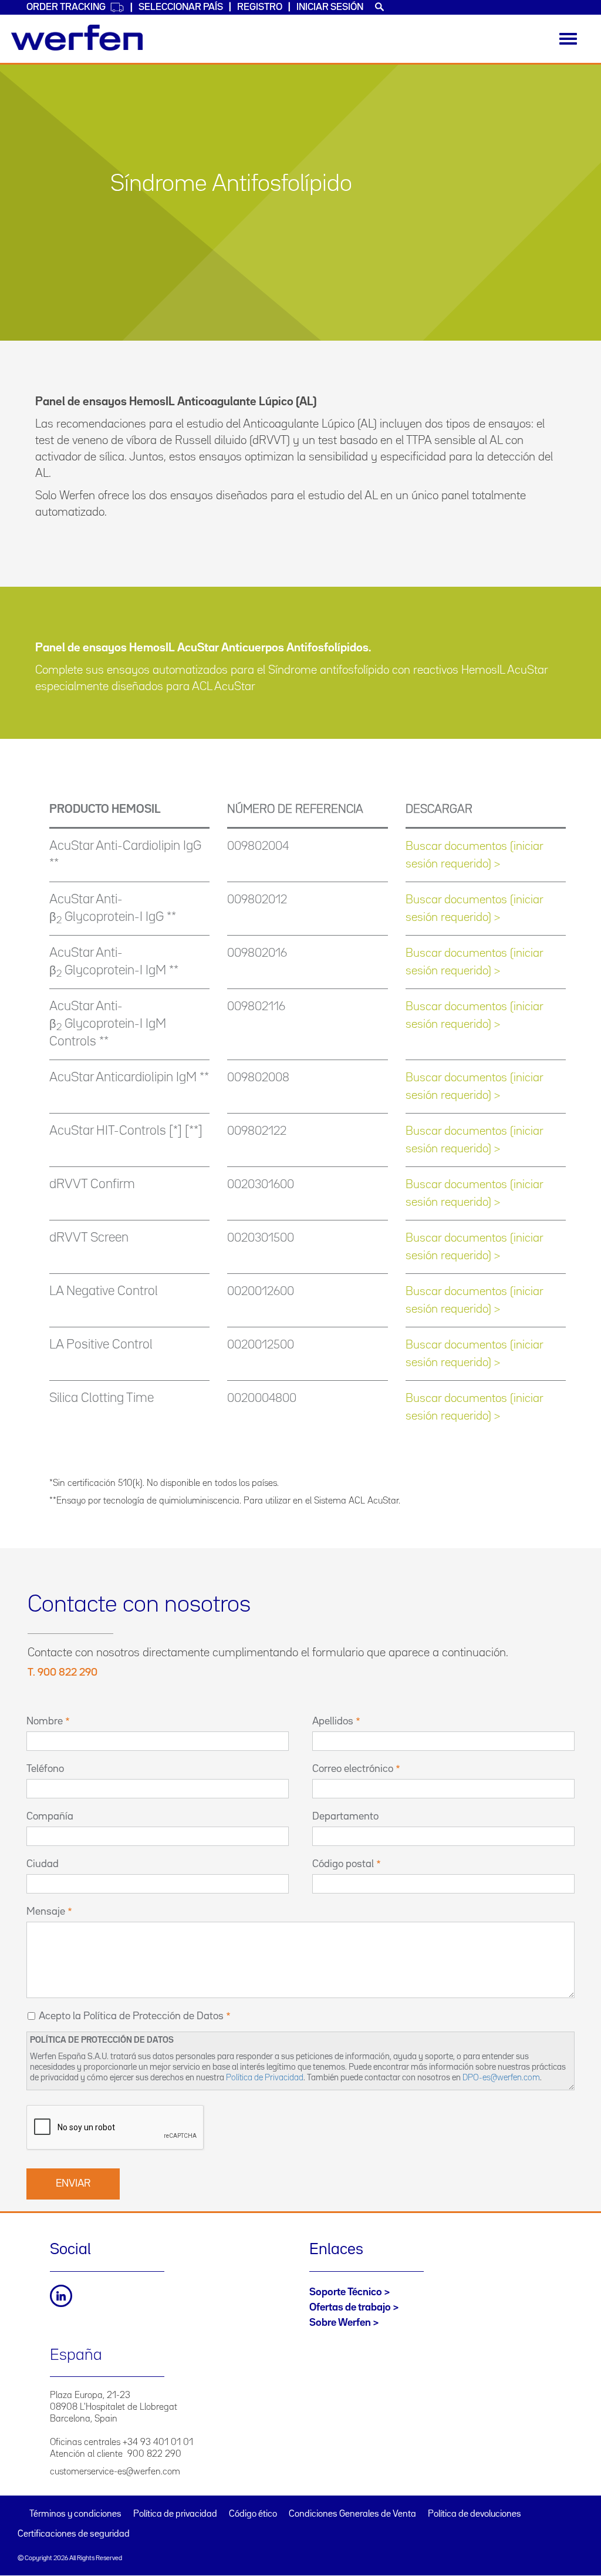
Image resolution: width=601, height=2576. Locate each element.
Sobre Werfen (340, 2323)
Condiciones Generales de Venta (352, 2514)
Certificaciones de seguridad (74, 2534)
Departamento (345, 1817)
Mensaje (46, 1912)
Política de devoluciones (475, 2514)
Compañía (50, 1817)
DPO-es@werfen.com (501, 2078)
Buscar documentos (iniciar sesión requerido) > (474, 855)
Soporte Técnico (346, 2292)
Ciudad (43, 1864)
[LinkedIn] (61, 2296)
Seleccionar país (181, 7)
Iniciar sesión (330, 7)
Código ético (253, 2514)
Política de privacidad (175, 2514)
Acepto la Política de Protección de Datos (131, 2016)
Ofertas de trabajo (350, 2308)
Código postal (343, 1864)
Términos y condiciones (75, 2514)
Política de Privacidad (265, 2078)
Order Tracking (66, 7)
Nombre (45, 1721)
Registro (260, 7)
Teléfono (45, 1769)
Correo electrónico (353, 1769)
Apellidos (333, 1721)
